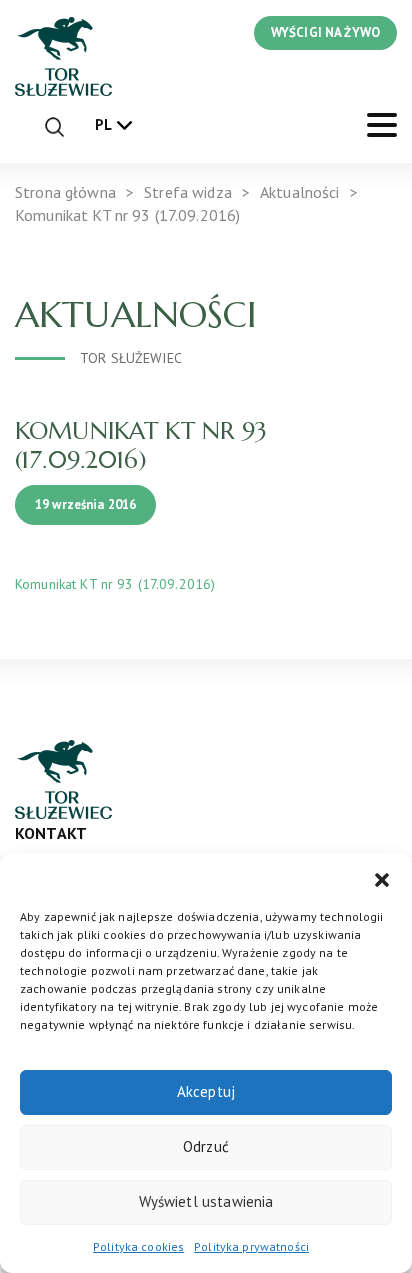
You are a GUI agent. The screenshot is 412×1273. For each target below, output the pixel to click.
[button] (382, 878)
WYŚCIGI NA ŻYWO (325, 32)
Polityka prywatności (251, 1246)
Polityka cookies (138, 1246)
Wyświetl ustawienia (206, 1201)
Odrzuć (206, 1146)
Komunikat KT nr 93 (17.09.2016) (115, 584)
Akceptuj (206, 1091)
